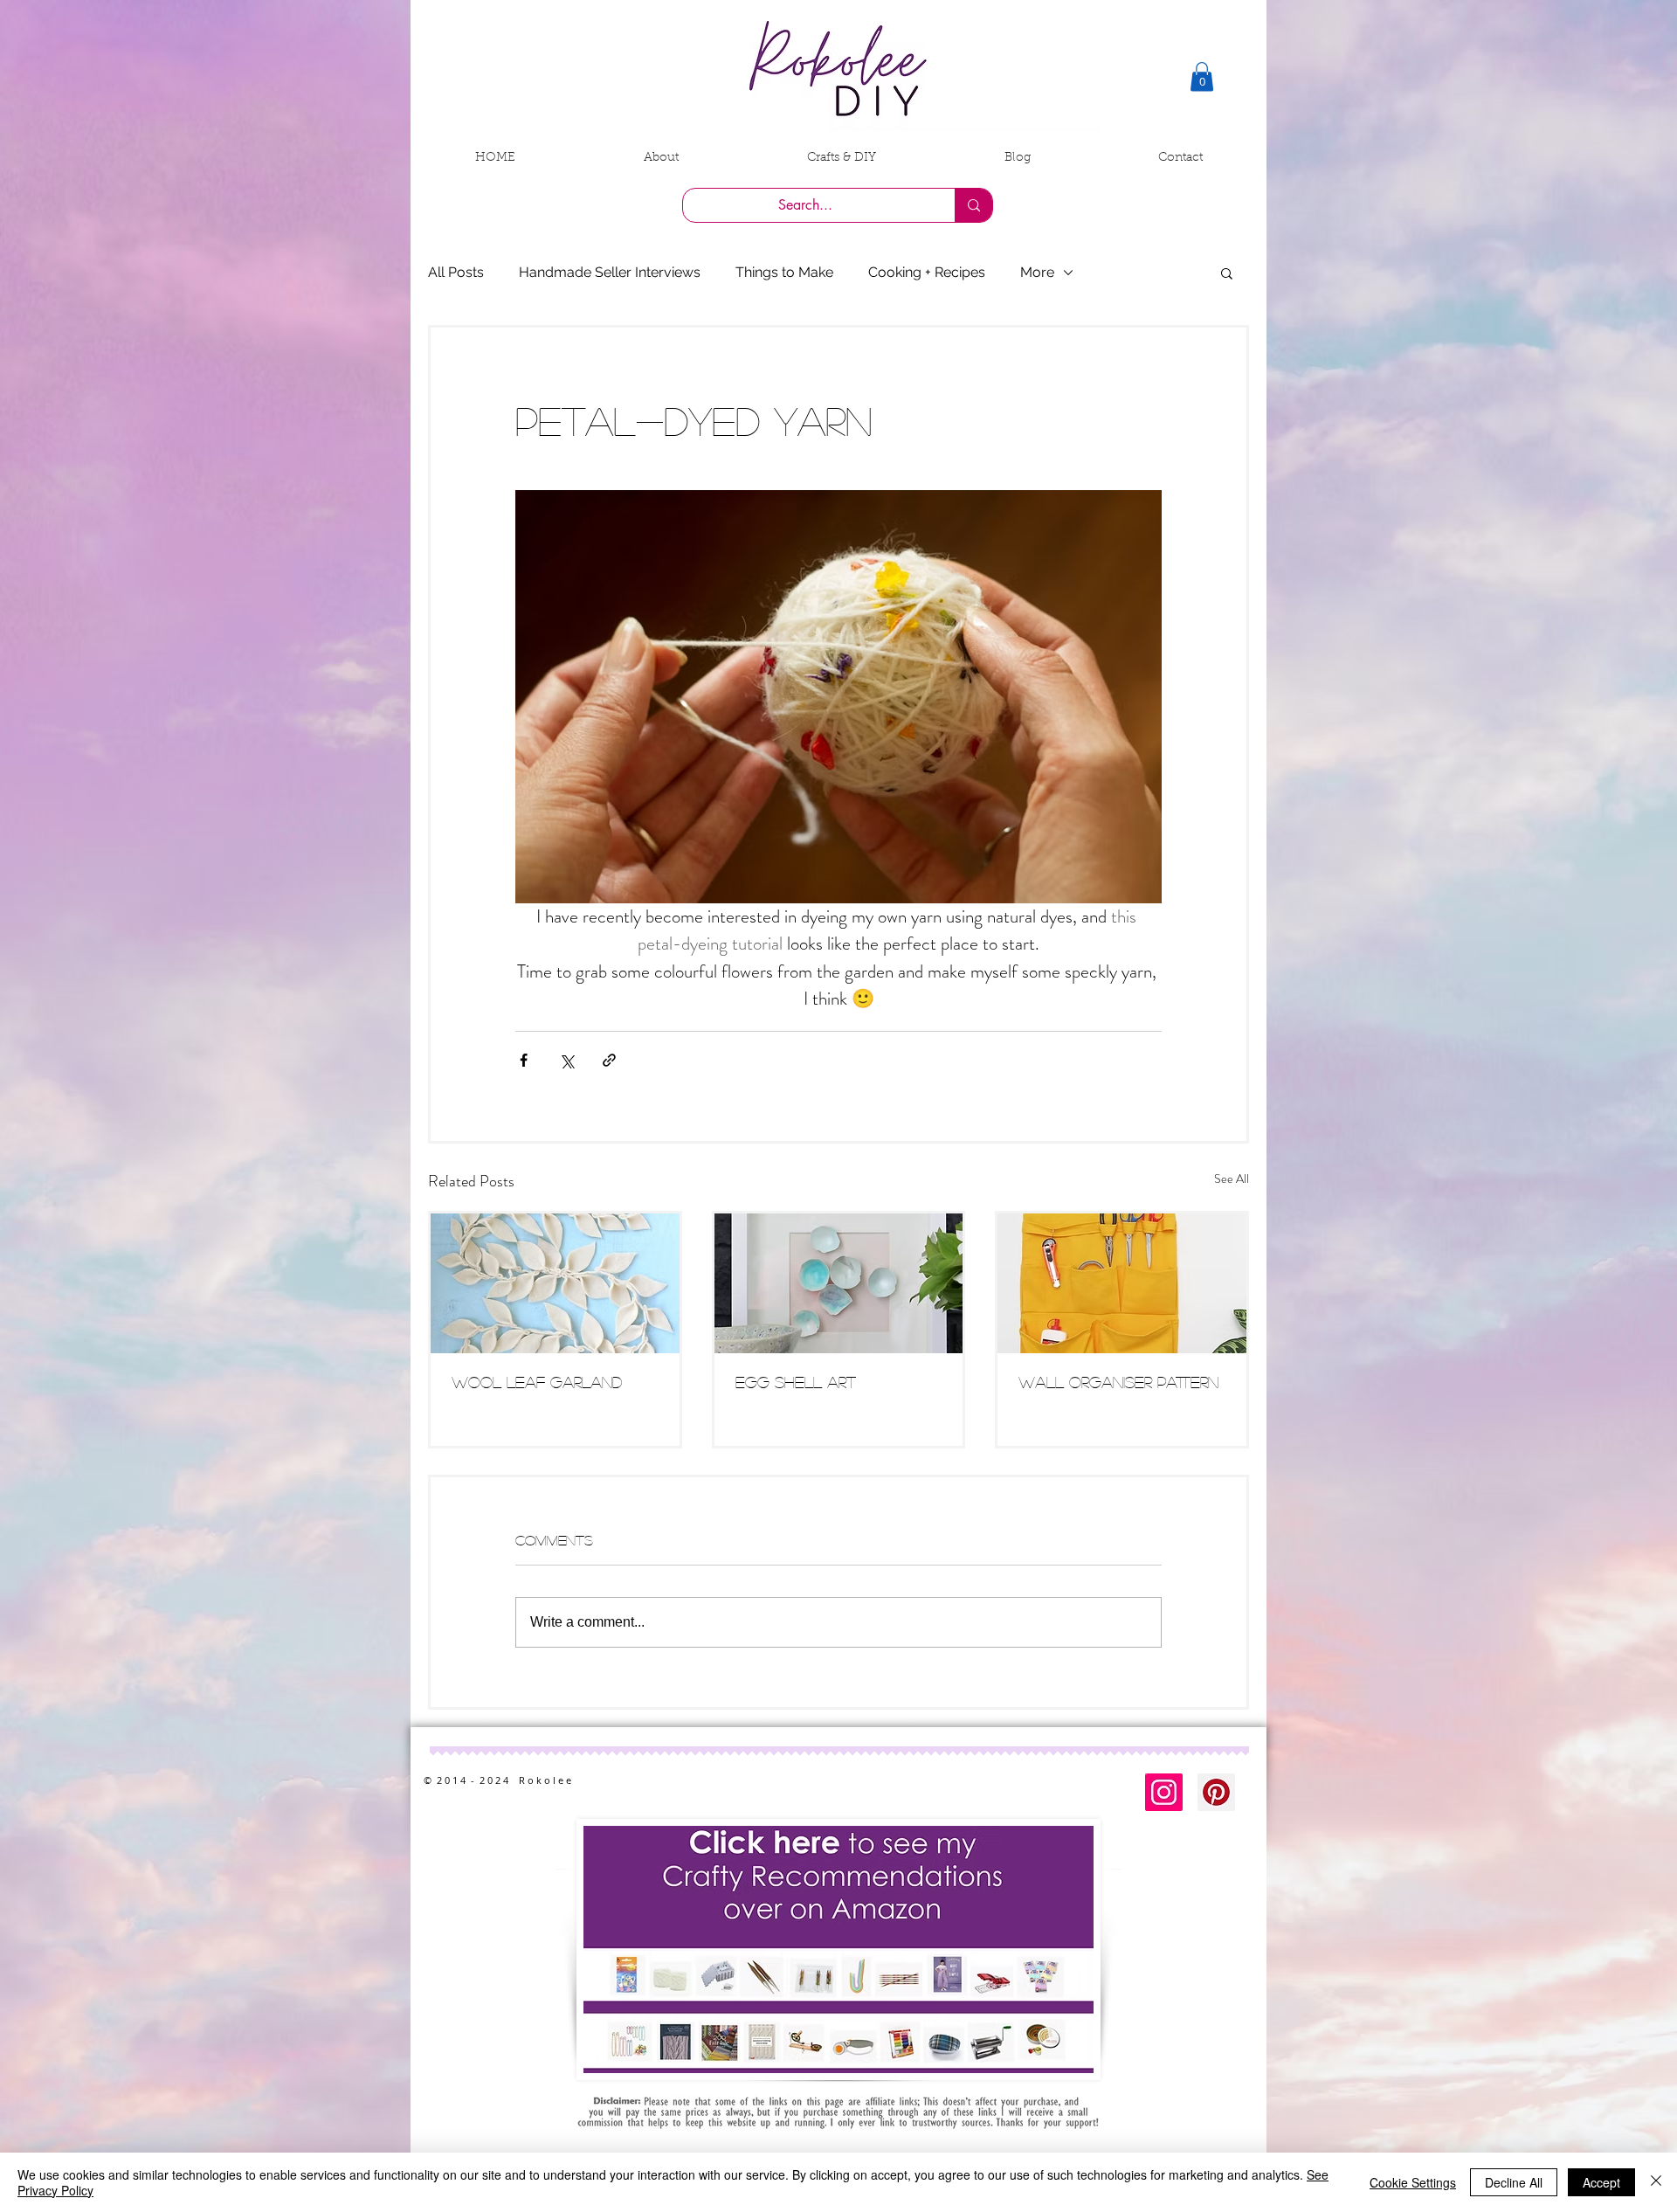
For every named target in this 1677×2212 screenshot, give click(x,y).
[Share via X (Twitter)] (566, 1060)
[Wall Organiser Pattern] (1122, 1283)
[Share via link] (609, 1060)
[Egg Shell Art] (839, 1283)
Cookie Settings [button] (1413, 2182)
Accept (1601, 2182)
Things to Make (784, 272)
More (1037, 272)
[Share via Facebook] (524, 1060)
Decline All (1514, 2182)
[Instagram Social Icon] (1164, 1792)
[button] (1202, 76)
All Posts (456, 272)
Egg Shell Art (796, 1382)
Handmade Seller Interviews (610, 272)
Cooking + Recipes (927, 272)
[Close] (1656, 2182)
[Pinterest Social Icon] (1216, 1792)
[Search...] (973, 205)
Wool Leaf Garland (537, 1382)
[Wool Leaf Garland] (555, 1283)
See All (1232, 1179)
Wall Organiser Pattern (1118, 1382)
